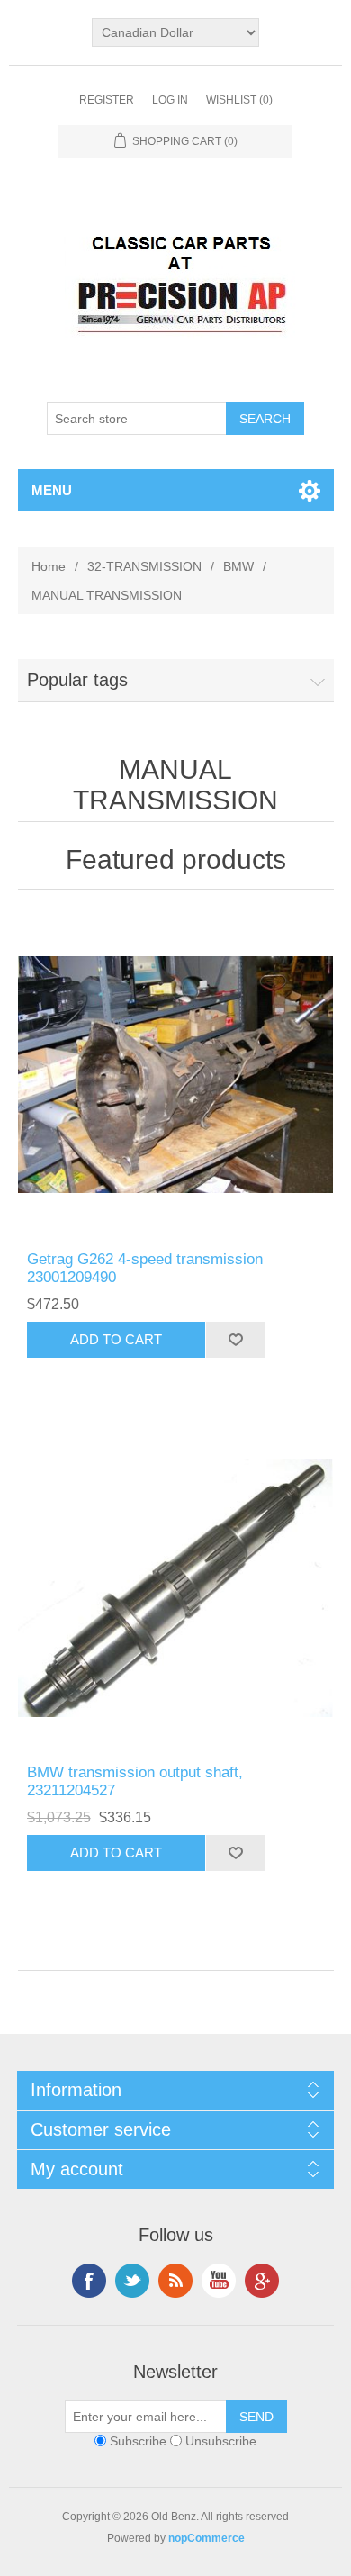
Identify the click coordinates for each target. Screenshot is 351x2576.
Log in (170, 100)
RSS (175, 2281)
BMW (238, 566)
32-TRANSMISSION (144, 566)
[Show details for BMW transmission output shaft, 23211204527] (176, 1588)
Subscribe (138, 2441)
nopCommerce (207, 2538)
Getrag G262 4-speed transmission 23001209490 (145, 1268)
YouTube (219, 2281)
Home (49, 566)
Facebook (89, 2281)
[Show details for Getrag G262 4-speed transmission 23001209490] (176, 1075)
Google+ (262, 2281)
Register (107, 100)
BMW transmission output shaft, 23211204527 (135, 1781)
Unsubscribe (221, 2441)
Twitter (132, 2281)
